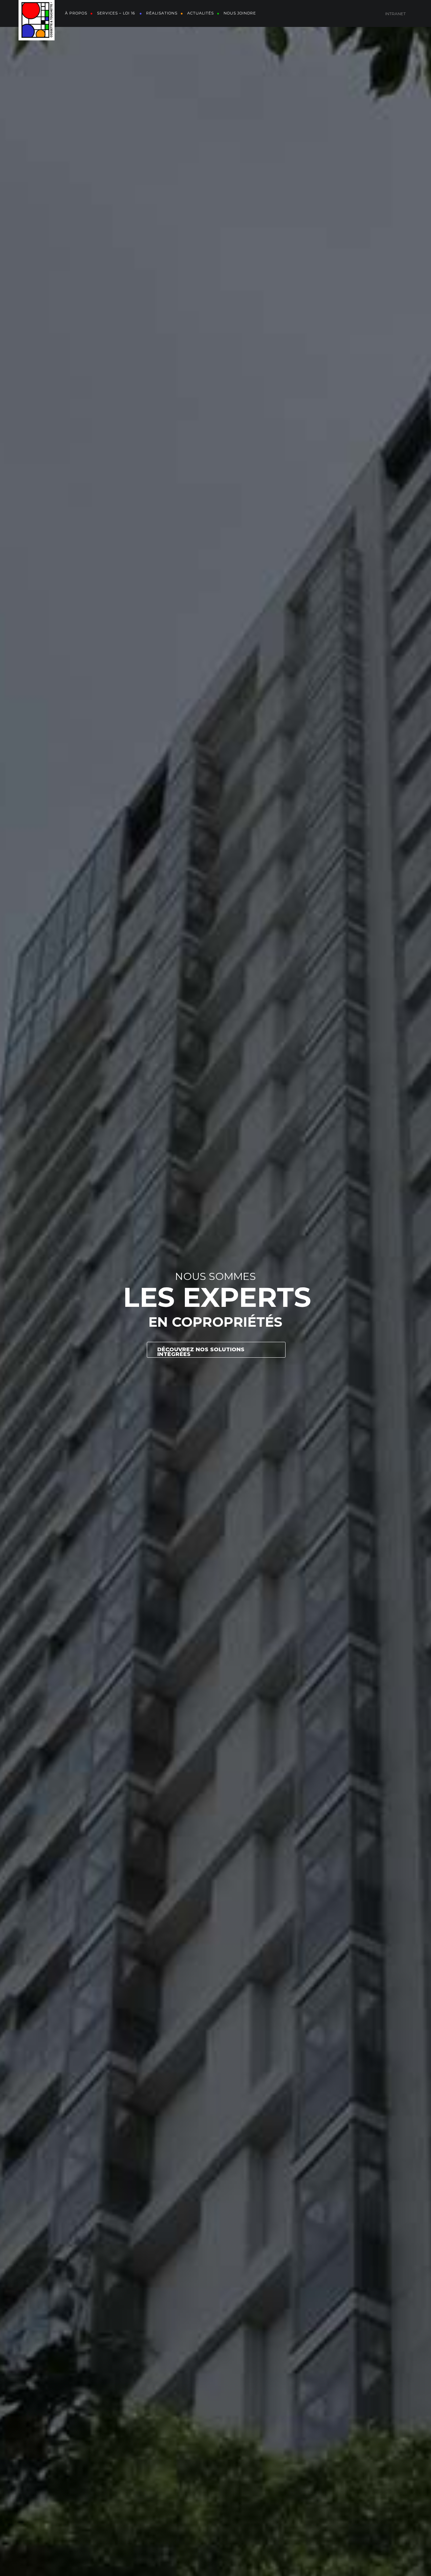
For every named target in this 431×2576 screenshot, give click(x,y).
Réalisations (162, 13)
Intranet (395, 14)
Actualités (201, 13)
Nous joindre (240, 13)
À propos (76, 13)
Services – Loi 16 (117, 13)
